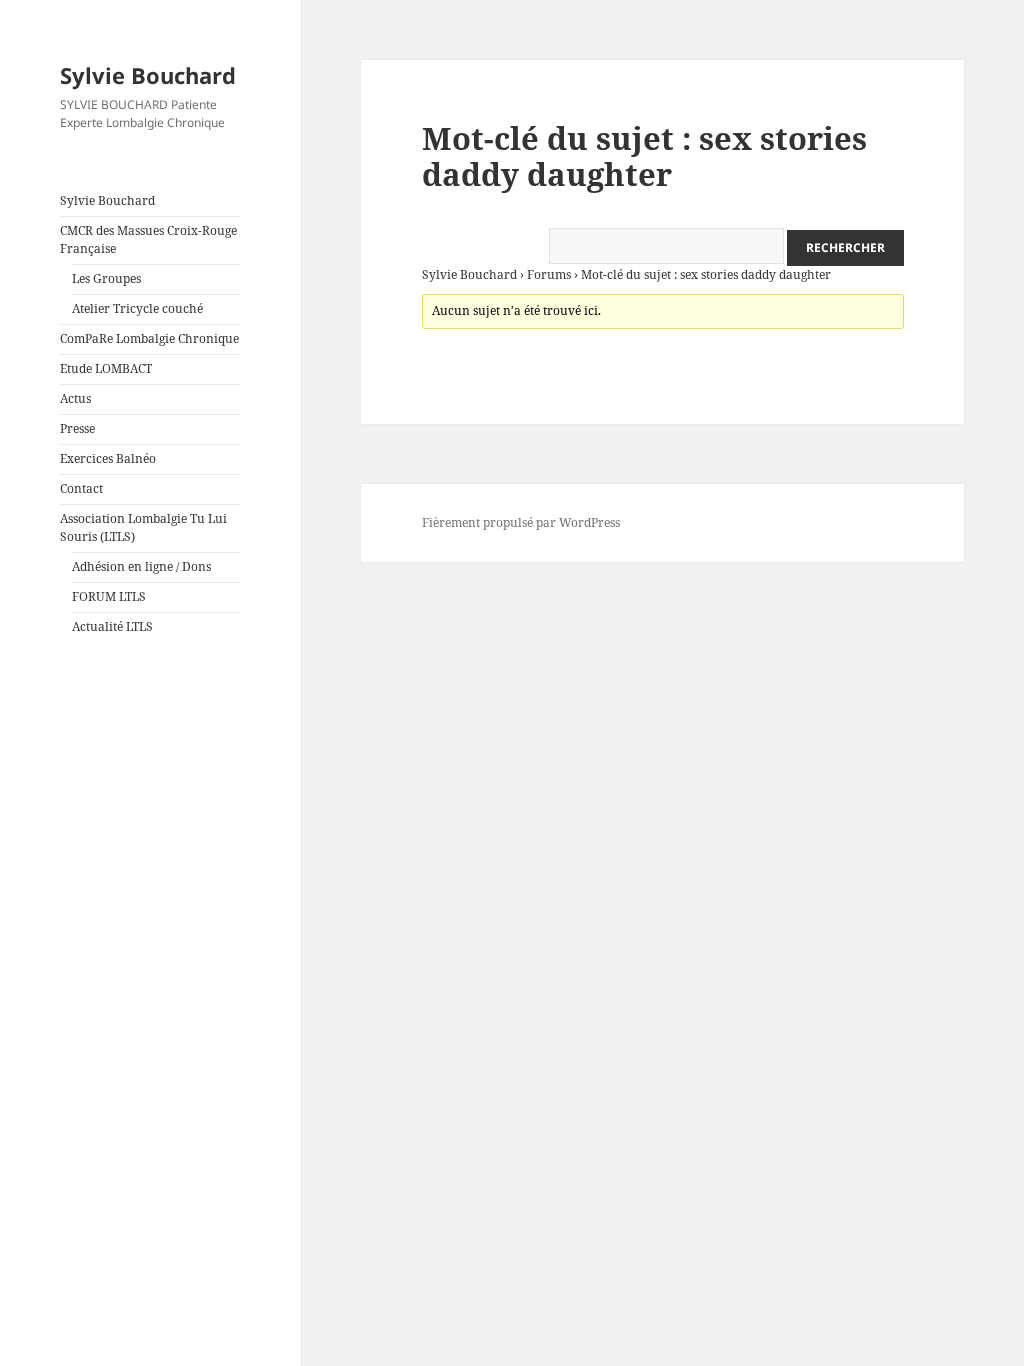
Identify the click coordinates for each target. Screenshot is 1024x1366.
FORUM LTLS (109, 596)
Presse (77, 428)
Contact (81, 488)
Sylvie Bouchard (148, 75)
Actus (75, 398)
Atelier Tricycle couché (137, 308)
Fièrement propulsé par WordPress (521, 522)
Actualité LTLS (112, 626)
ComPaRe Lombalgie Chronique (149, 338)
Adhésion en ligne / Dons (141, 566)
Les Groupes (106, 278)
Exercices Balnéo (108, 458)
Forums (549, 274)
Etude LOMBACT (106, 368)
